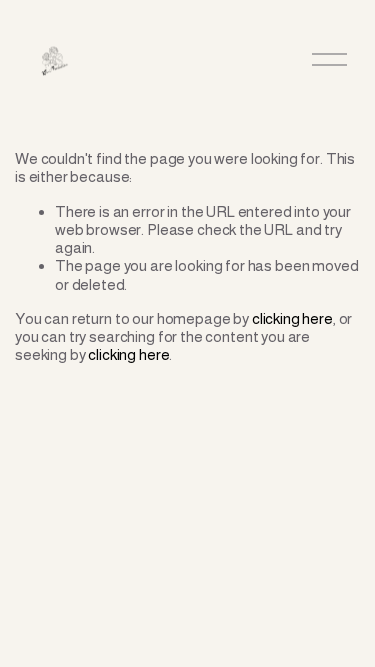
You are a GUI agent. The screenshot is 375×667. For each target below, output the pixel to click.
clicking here (292, 318)
